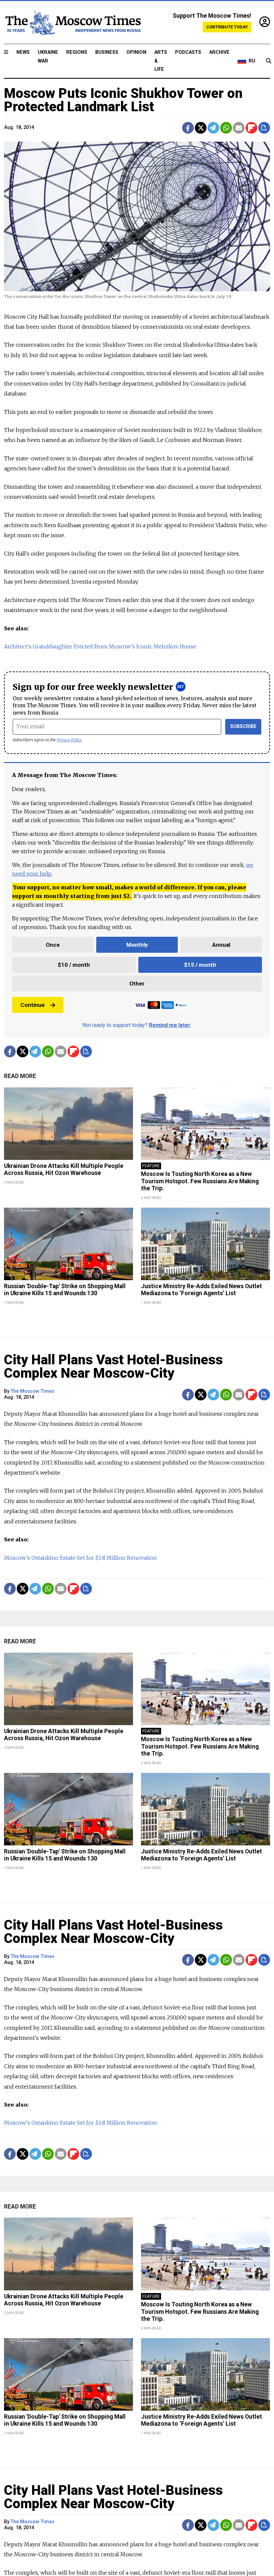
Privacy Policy (69, 740)
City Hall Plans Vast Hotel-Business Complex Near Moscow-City (113, 1367)
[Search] (269, 61)
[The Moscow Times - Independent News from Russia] (73, 22)
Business (107, 52)
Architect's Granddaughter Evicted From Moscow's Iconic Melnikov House (100, 646)
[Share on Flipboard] (251, 128)
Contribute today (227, 27)
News (23, 52)
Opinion (136, 52)
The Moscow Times (33, 1391)
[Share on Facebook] (188, 128)
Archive (219, 52)
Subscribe (243, 726)
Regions (77, 52)
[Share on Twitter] (201, 128)
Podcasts (188, 52)
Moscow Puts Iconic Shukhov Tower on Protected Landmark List (123, 100)
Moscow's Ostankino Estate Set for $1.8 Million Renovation (81, 1558)
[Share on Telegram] (213, 128)
